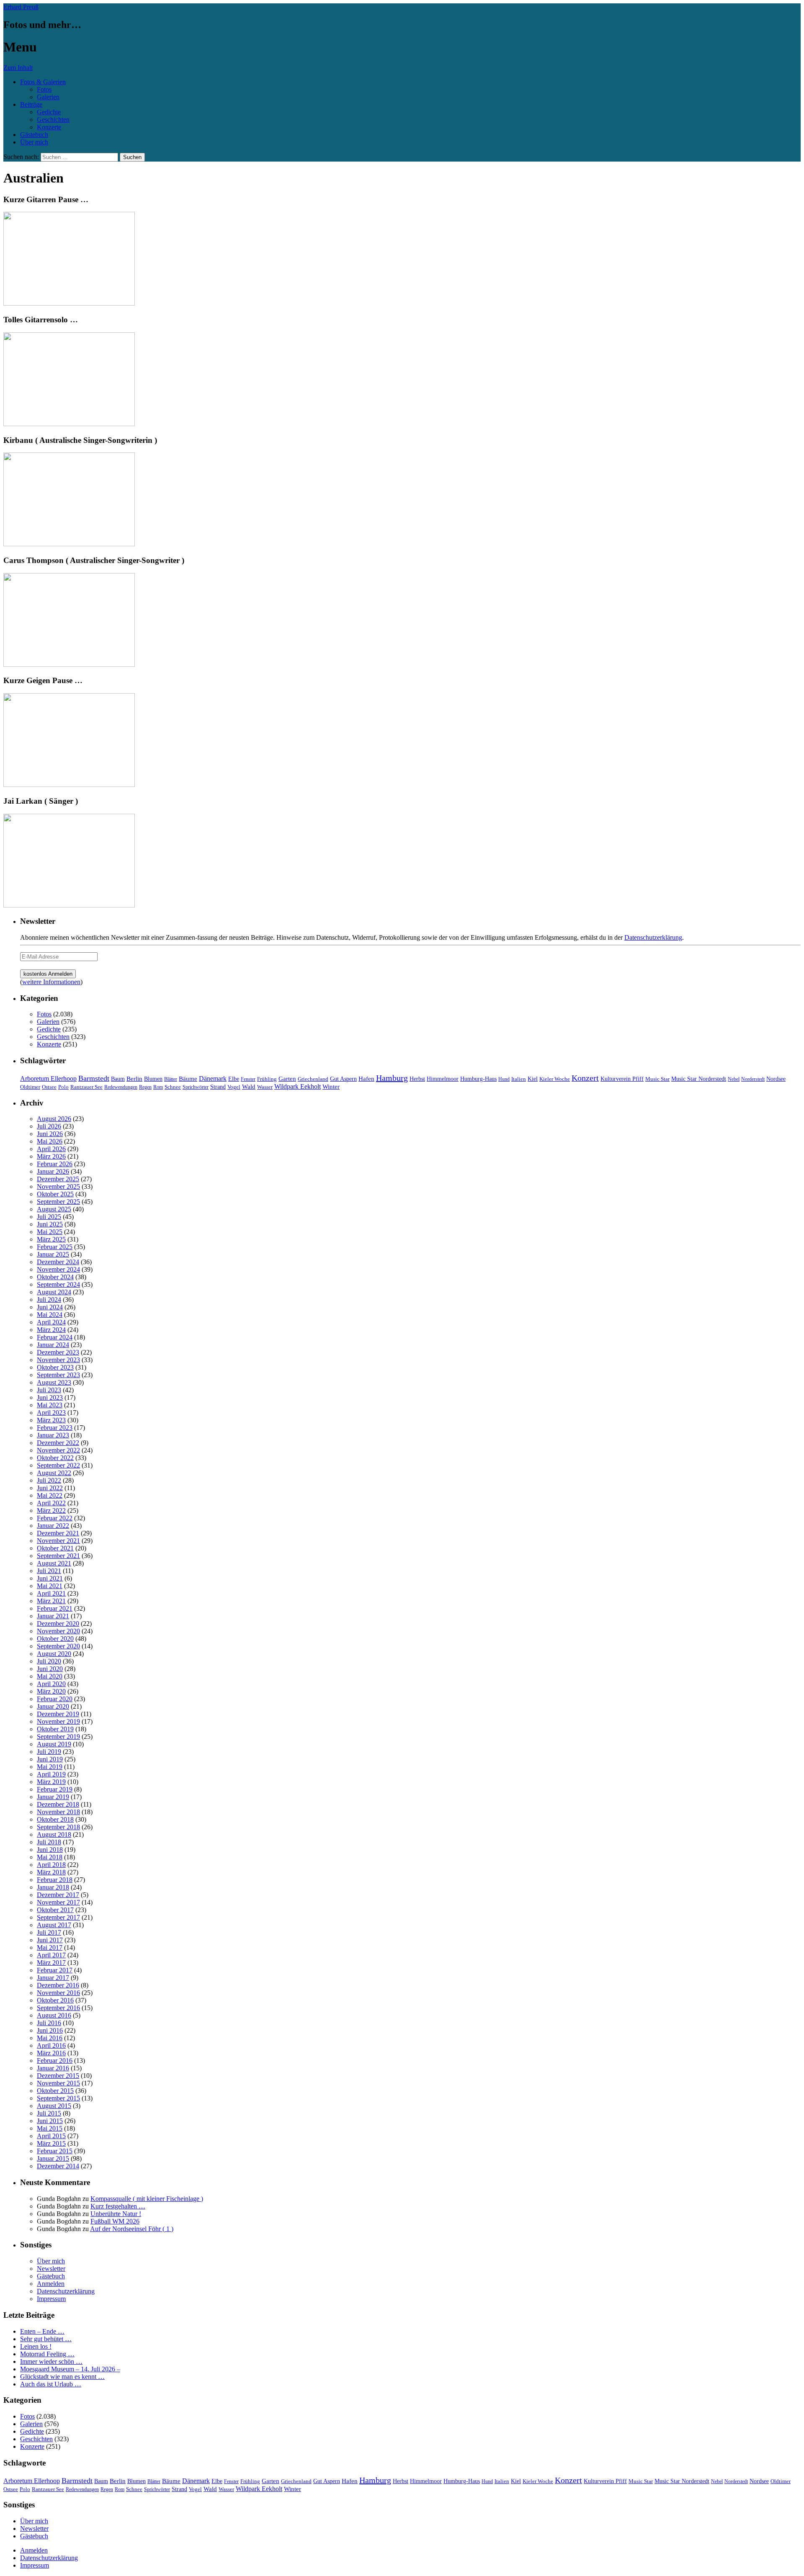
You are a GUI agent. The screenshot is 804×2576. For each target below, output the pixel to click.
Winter (331, 1087)
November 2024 (58, 1269)
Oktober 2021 (55, 1548)
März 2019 (51, 1782)
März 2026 (51, 1156)
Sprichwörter (196, 1087)
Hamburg (392, 1078)
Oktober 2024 (55, 1277)
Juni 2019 (50, 1759)
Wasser (265, 1087)
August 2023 (54, 1382)
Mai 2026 (50, 1141)
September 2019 (58, 1737)
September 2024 (58, 1284)
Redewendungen (121, 1087)
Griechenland (313, 1079)
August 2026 (54, 1119)
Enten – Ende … (42, 2331)
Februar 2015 (55, 2151)
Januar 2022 (53, 1526)
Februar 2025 (55, 1247)
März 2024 (51, 1330)
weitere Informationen (51, 982)
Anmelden (51, 2284)
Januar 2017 (53, 1978)
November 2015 (58, 2083)
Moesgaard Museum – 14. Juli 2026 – (70, 2369)
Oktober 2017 (55, 1910)
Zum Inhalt (18, 68)
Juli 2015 (49, 2113)
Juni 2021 (50, 1578)
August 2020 (54, 1654)
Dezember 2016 (58, 1985)
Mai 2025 (50, 1232)
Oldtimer (30, 1087)
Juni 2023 (50, 1397)
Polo (63, 1087)
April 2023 (51, 1413)
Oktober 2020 (55, 1639)
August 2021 (54, 1563)
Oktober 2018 (55, 1819)
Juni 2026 (50, 1134)
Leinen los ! (36, 2346)
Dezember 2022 (58, 1443)
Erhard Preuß (21, 7)
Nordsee (776, 1079)
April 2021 (51, 1593)
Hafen (366, 1079)
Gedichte (49, 112)
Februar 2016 (55, 2061)
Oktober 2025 (55, 1194)
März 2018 (51, 1872)
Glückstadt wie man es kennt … (62, 2377)
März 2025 (51, 1239)
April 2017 (51, 1955)
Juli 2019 (49, 1752)
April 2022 (51, 1503)
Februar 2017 (55, 1970)
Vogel (234, 1087)
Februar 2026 (55, 1164)
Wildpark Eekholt (298, 1086)
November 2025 (58, 1186)
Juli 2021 (49, 1571)
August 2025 (54, 1209)
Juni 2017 (50, 1940)
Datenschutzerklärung (653, 937)
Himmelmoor (443, 1079)
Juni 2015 (50, 2121)
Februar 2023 (55, 1428)
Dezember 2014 (58, 2166)
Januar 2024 (53, 1345)
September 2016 (58, 2008)
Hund (504, 1079)
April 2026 (51, 1149)
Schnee (173, 1087)
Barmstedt (94, 1078)
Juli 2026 (49, 1126)
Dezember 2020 (58, 1623)
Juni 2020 (50, 1669)
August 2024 (54, 1292)
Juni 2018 (50, 1850)
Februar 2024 (55, 1337)
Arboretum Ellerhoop (48, 1078)
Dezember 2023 (58, 1352)
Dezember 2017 (58, 1895)
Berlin (134, 1078)
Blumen (153, 1079)
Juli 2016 (49, 2023)
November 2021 (58, 1541)
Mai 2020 (50, 1676)
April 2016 (51, 2045)
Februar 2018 (55, 1880)
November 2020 (58, 1631)
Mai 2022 (50, 1495)
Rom (158, 1087)
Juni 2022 (50, 1488)
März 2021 (51, 1601)
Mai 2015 (50, 2128)
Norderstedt (753, 1079)
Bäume (188, 1079)
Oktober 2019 (55, 1729)
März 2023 (51, 1420)
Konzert (585, 1078)
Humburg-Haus (478, 1079)
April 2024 (51, 1322)
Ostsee (49, 1087)
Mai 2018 (50, 1857)
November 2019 (58, 1721)
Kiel (533, 1079)
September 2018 (58, 1827)
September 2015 (58, 2098)
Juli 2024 (49, 1300)
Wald (249, 1087)
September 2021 (58, 1556)
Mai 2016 (50, 2038)
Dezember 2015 (58, 2076)
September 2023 (58, 1375)
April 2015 (51, 2136)
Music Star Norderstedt (699, 1079)
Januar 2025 (53, 1254)
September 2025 (58, 1202)
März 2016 (51, 2053)
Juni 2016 (50, 2030)
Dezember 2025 (58, 1179)
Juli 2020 (49, 1661)
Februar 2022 (55, 1518)
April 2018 (51, 1865)
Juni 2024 (50, 1307)
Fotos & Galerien (43, 82)
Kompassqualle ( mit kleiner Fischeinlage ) (147, 2199)
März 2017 (51, 1963)
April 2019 (51, 1774)
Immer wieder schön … (51, 2361)
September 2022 (58, 1465)
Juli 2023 (49, 1390)
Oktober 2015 (55, 2091)
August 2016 (54, 2015)
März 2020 (51, 1691)
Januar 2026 (53, 1171)
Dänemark (213, 1078)
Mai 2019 (50, 1767)
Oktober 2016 (55, 2000)
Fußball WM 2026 (115, 2221)
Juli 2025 (49, 1217)
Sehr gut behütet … (46, 2339)
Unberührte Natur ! (116, 2214)
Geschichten (53, 120)
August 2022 (54, 1473)
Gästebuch (34, 135)
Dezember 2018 (58, 1804)
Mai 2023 (50, 1405)
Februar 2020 (55, 1699)
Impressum (51, 2299)
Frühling (267, 1079)
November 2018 (58, 1812)
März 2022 (51, 1510)
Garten (287, 1079)
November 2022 (58, 1450)
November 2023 (58, 1360)
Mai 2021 (50, 1586)
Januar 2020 (53, 1706)
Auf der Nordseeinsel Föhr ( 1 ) (132, 2229)
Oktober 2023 (55, 1367)
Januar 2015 (53, 2158)
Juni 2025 (50, 1224)
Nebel (734, 1079)
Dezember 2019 (58, 1714)
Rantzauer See (86, 1087)
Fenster (248, 1079)
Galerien (48, 97)
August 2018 (54, 1834)
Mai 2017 (50, 1947)
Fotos (44, 89)
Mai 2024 (50, 1315)
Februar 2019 (55, 1789)
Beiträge (31, 104)
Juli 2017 (49, 1932)
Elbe (234, 1079)
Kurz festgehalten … (118, 2206)
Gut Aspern (343, 1079)
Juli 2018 (49, 1842)
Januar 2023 (53, 1435)
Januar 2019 (53, 1797)
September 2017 (58, 1917)
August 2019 (54, 1744)
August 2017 (54, 1925)
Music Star (657, 1079)
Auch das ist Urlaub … (51, 2384)
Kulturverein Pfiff (622, 1079)
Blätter (171, 1079)
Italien (519, 1079)
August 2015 (54, 2106)
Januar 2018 (53, 1887)
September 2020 (58, 1646)
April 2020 (51, 1684)
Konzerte (49, 127)
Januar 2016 (53, 2068)
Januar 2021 (53, 1616)
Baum (118, 1079)
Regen (145, 1087)
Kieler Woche (555, 1079)
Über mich (34, 142)
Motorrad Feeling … (47, 2354)
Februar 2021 (55, 1608)
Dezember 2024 (58, 1262)
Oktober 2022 (55, 1458)
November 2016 (58, 1993)
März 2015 (51, 2143)
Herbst (417, 1079)
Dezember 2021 (58, 1533)
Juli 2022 (49, 1480)
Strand (218, 1087)
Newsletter (51, 2269)
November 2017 (58, 1902)
